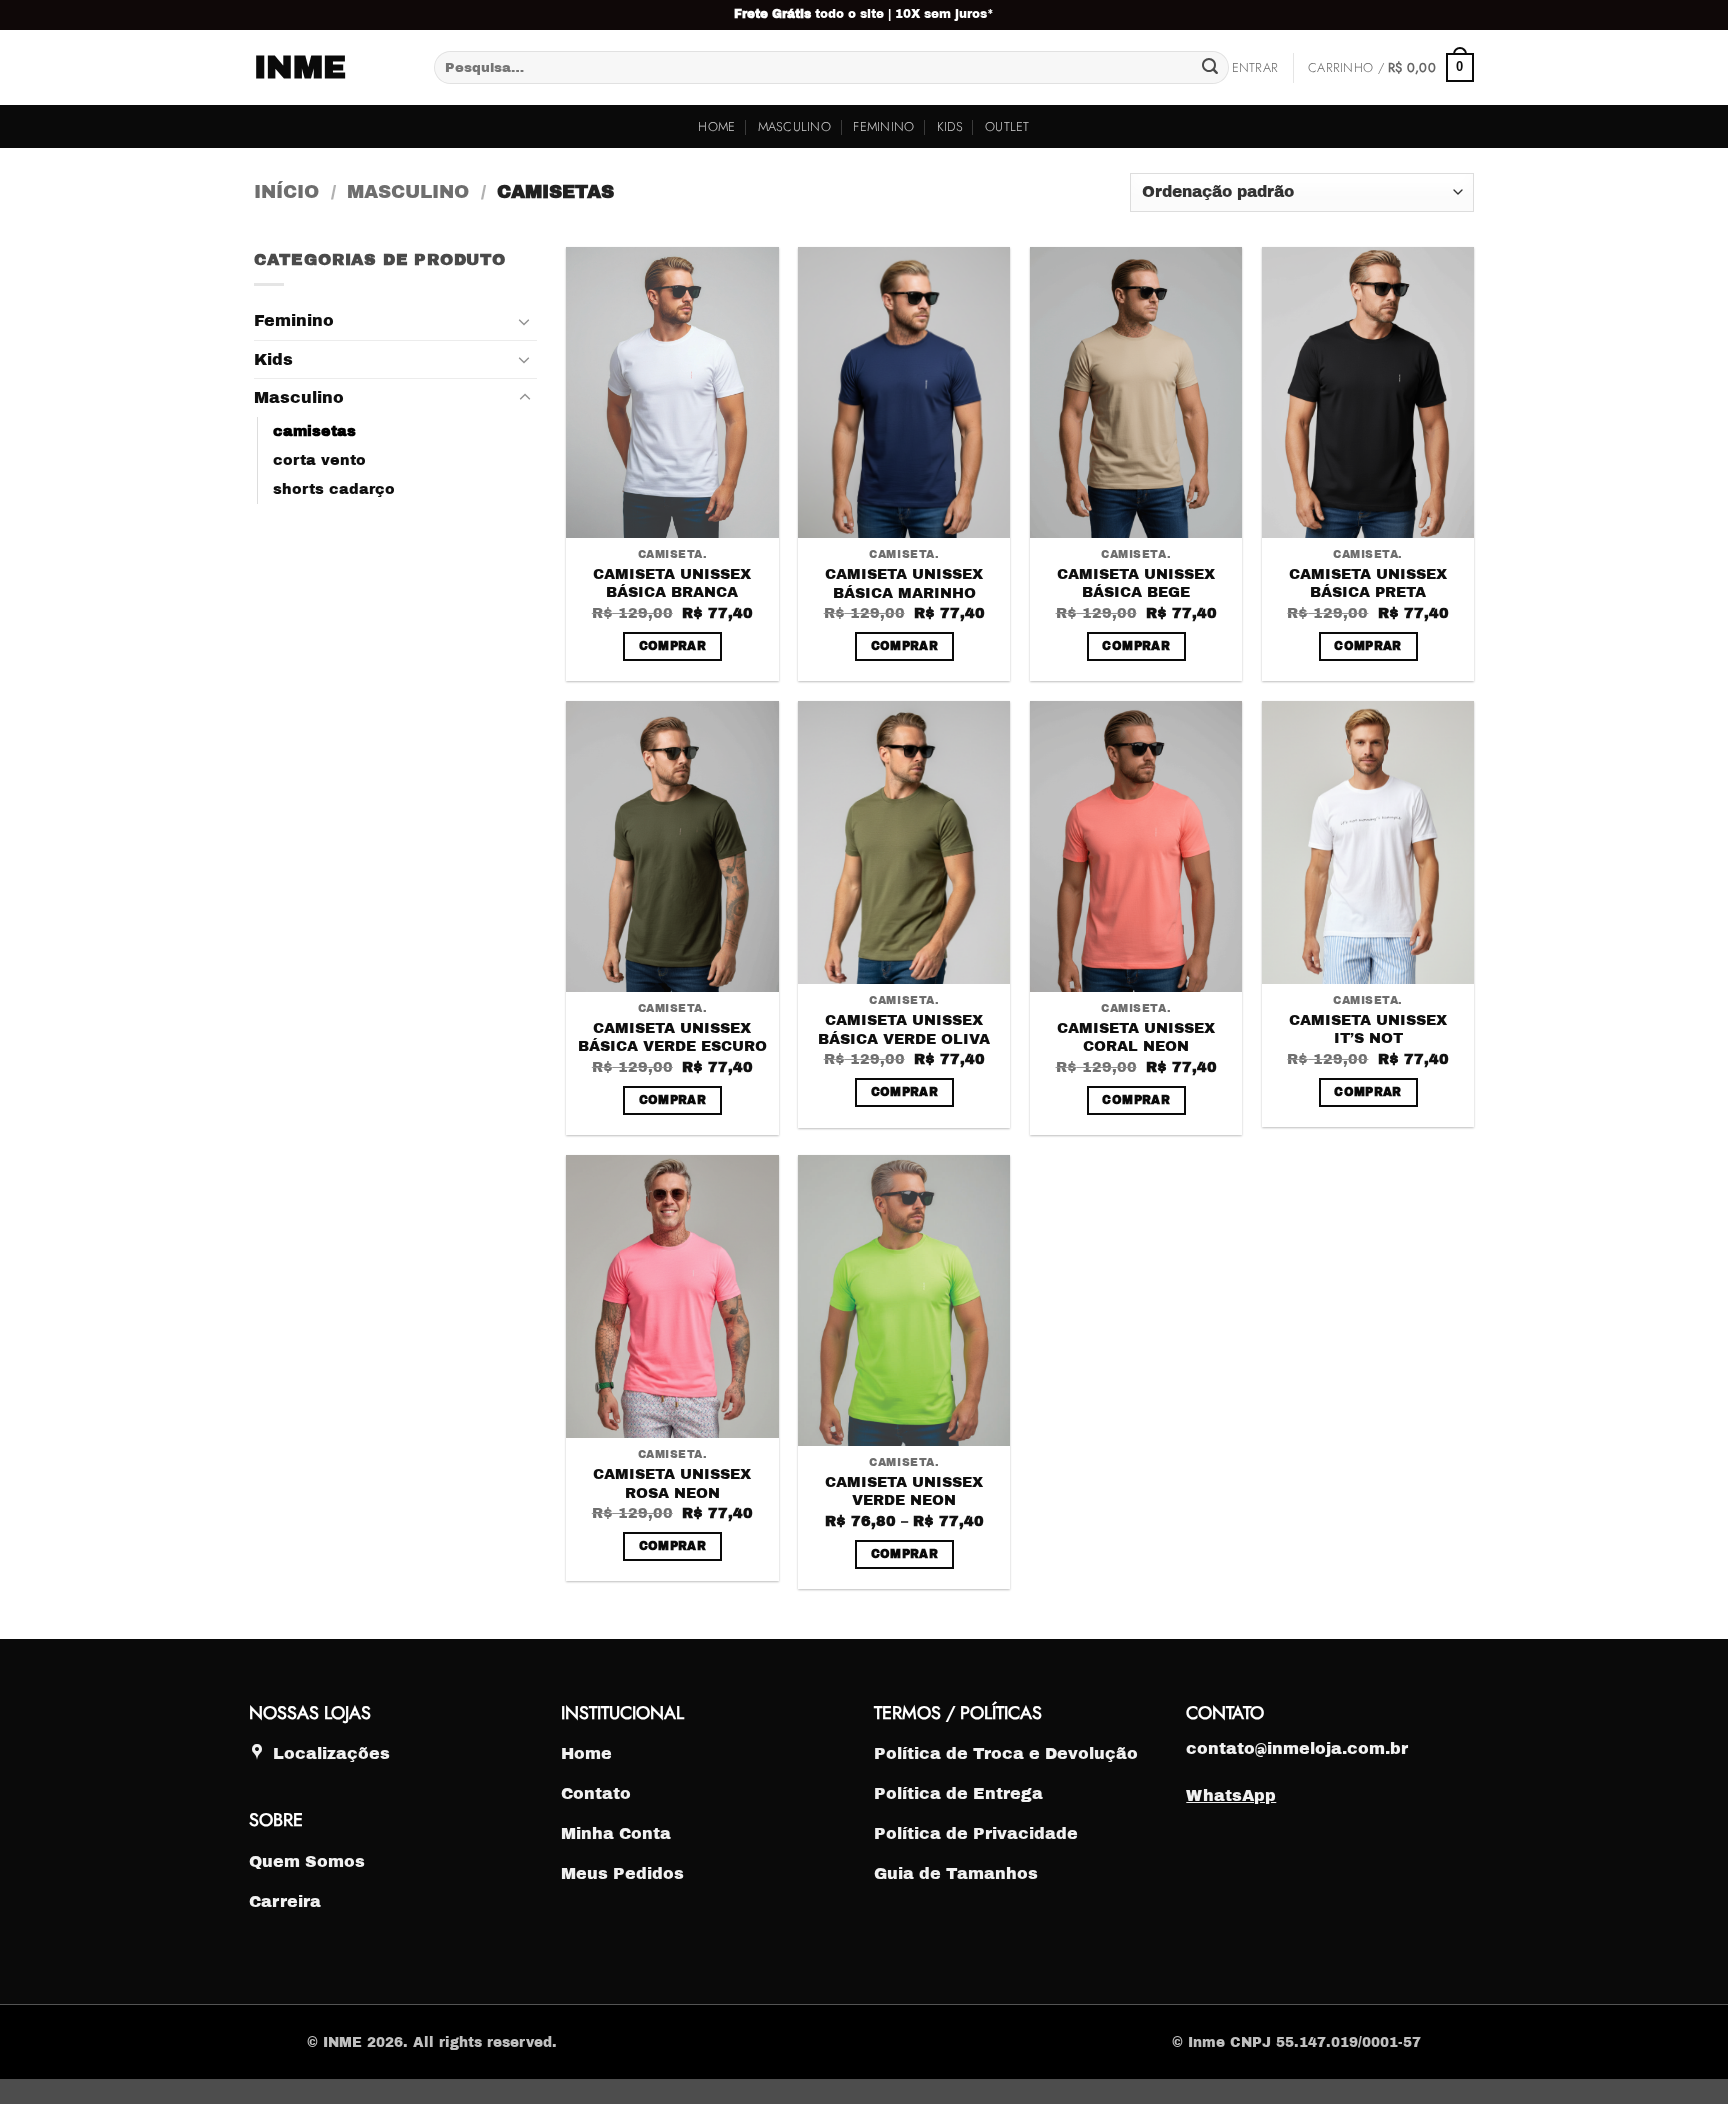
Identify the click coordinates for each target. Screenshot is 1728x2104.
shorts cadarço (334, 489)
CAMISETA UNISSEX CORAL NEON (1136, 1037)
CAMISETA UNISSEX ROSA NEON (672, 1483)
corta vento (319, 460)
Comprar (672, 646)
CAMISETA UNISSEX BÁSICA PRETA (1368, 583)
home (716, 126)
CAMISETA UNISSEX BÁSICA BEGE (1136, 583)
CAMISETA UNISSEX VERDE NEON (904, 1491)
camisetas (314, 431)
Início (286, 192)
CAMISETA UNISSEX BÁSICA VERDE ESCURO (672, 1037)
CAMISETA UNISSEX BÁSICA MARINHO (904, 583)
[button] (1255, 68)
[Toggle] (525, 321)
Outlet (1007, 126)
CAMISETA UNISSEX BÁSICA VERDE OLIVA (904, 1029)
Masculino (794, 126)
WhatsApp (1231, 1795)
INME (300, 68)
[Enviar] (1210, 68)
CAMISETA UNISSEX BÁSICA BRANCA (672, 583)
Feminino (883, 126)
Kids (950, 126)
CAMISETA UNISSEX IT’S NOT (1368, 1029)
